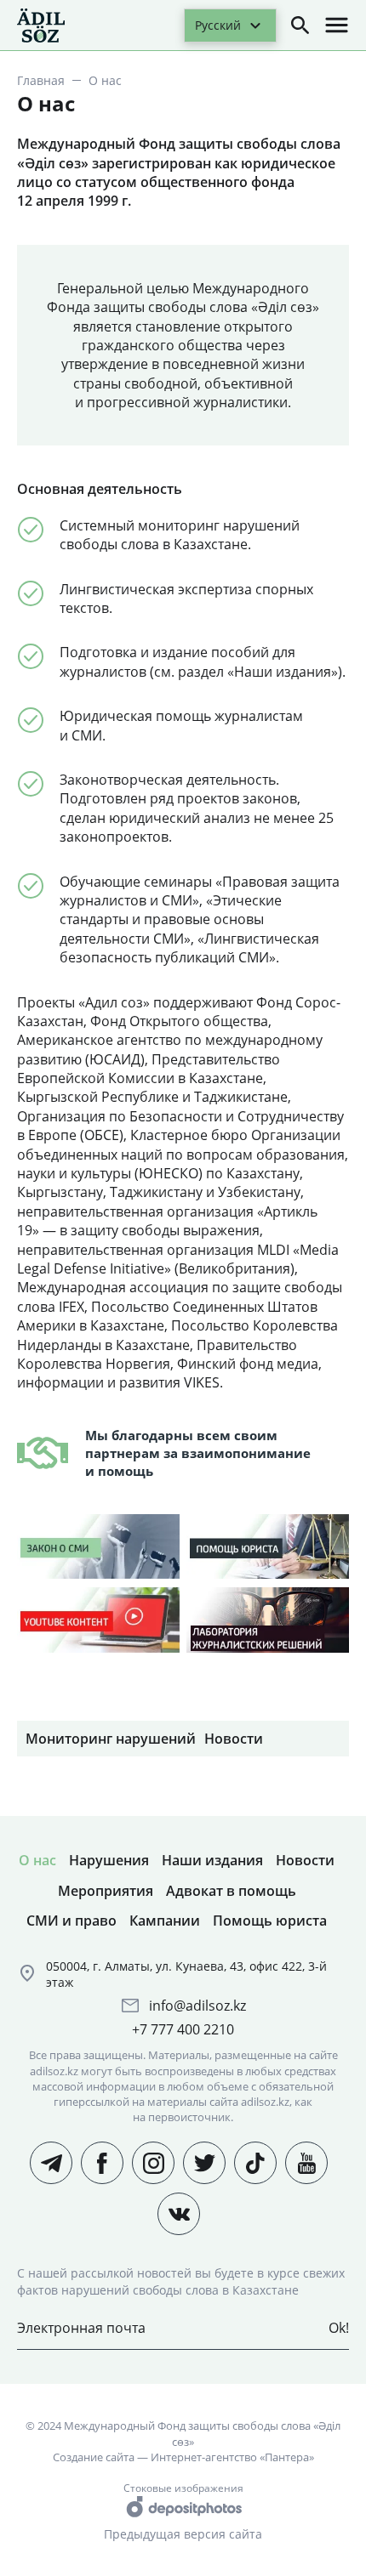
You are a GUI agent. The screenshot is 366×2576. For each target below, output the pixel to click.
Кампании (165, 1921)
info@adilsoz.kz (197, 2006)
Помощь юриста (270, 1921)
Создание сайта (94, 2457)
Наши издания (212, 1860)
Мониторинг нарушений (111, 1739)
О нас (37, 1860)
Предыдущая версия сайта (183, 2534)
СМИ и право (71, 1921)
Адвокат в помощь (231, 1891)
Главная (41, 80)
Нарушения (109, 1860)
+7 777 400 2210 (183, 2029)
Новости (234, 1739)
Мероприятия (106, 1891)
